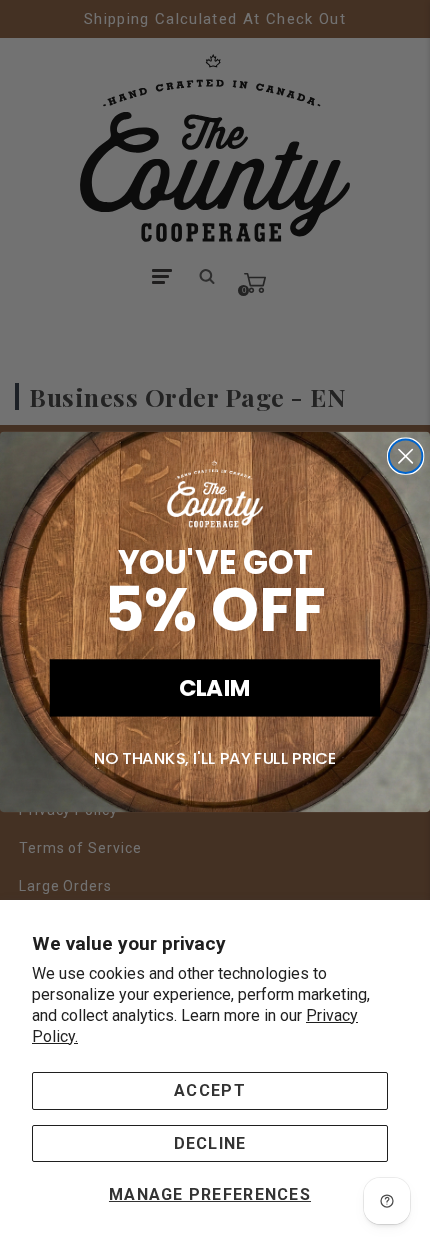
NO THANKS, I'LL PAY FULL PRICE (215, 758)
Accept (210, 1090)
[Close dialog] (405, 456)
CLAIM (215, 687)
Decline (210, 1143)
